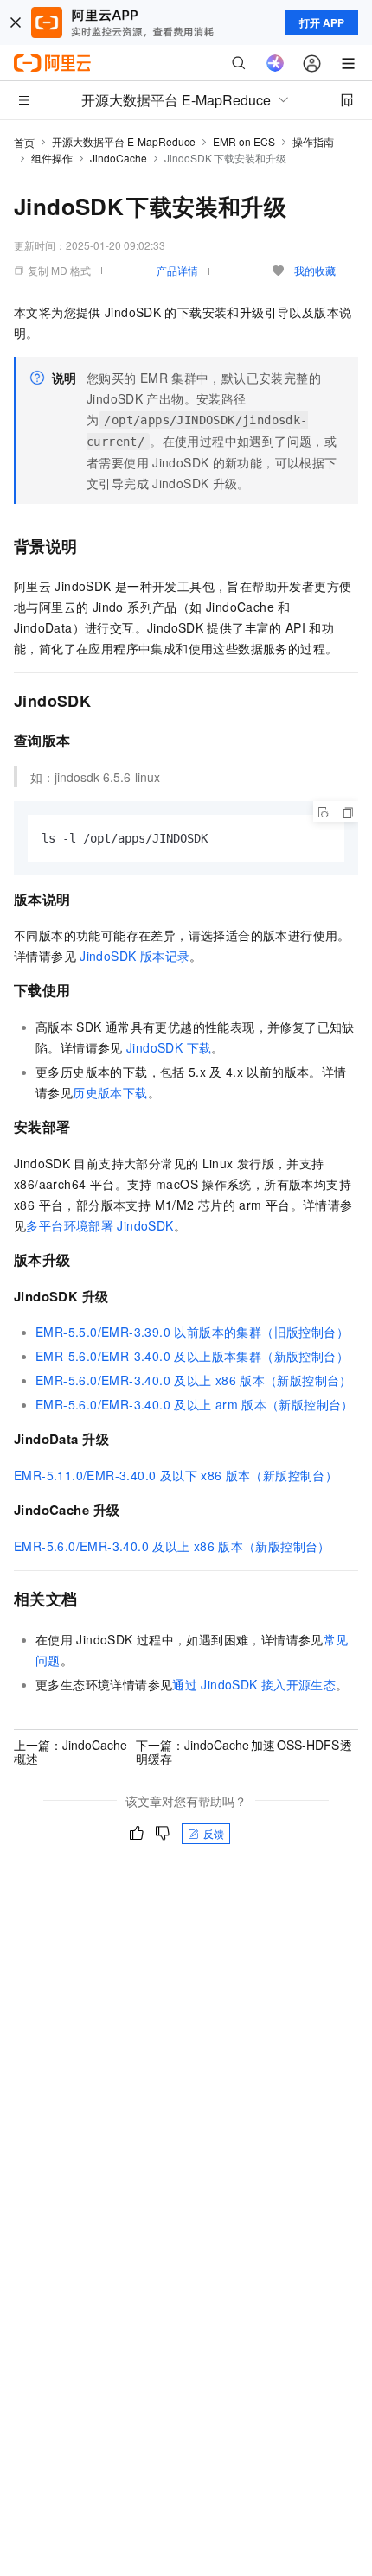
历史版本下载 (110, 1092)
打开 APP (322, 22)
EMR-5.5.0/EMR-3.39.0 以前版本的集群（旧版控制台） (192, 1332)
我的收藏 (315, 270)
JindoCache (119, 158)
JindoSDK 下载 (169, 1047)
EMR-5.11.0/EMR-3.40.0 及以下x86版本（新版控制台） (176, 1475)
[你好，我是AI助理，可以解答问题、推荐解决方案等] (275, 63)
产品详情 (177, 270)
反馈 (214, 1833)
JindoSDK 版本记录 (135, 956)
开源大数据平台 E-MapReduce (124, 141)
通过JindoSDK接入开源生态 (254, 1684)
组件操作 (52, 158)
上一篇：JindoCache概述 (71, 1752)
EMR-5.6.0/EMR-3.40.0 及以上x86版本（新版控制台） (194, 1380)
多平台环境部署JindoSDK (99, 1225)
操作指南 (313, 141)
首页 (24, 142)
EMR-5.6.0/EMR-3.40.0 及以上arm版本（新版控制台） (195, 1404)
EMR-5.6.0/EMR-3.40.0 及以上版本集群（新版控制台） (192, 1356)
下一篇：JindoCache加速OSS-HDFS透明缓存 (244, 1752)
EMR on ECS (244, 141)
